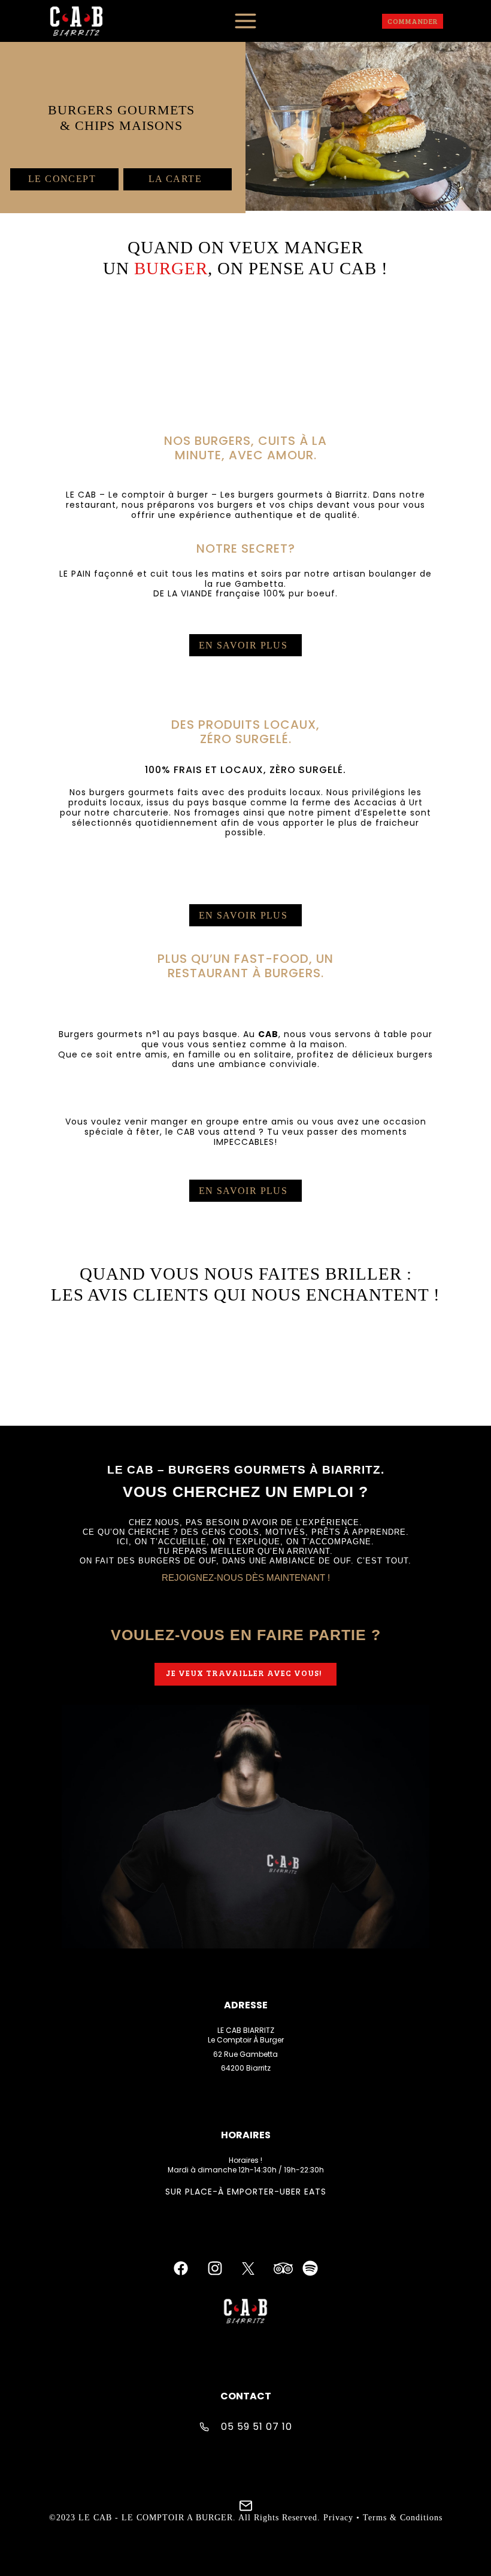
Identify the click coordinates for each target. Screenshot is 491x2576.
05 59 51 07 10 (257, 2427)
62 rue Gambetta (245, 2054)
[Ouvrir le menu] (245, 21)
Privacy (338, 2518)
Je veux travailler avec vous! (244, 1673)
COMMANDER (413, 21)
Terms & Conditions (403, 2518)
